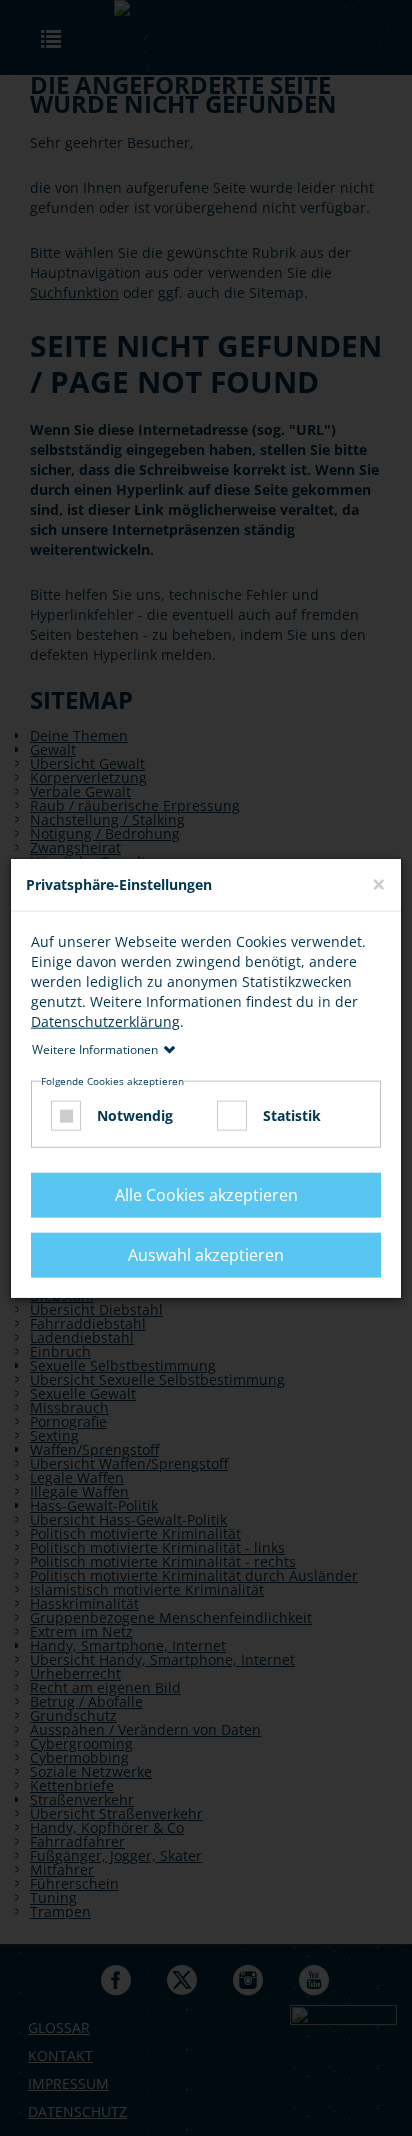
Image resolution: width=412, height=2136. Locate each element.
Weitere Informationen (95, 1048)
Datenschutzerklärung (105, 1020)
